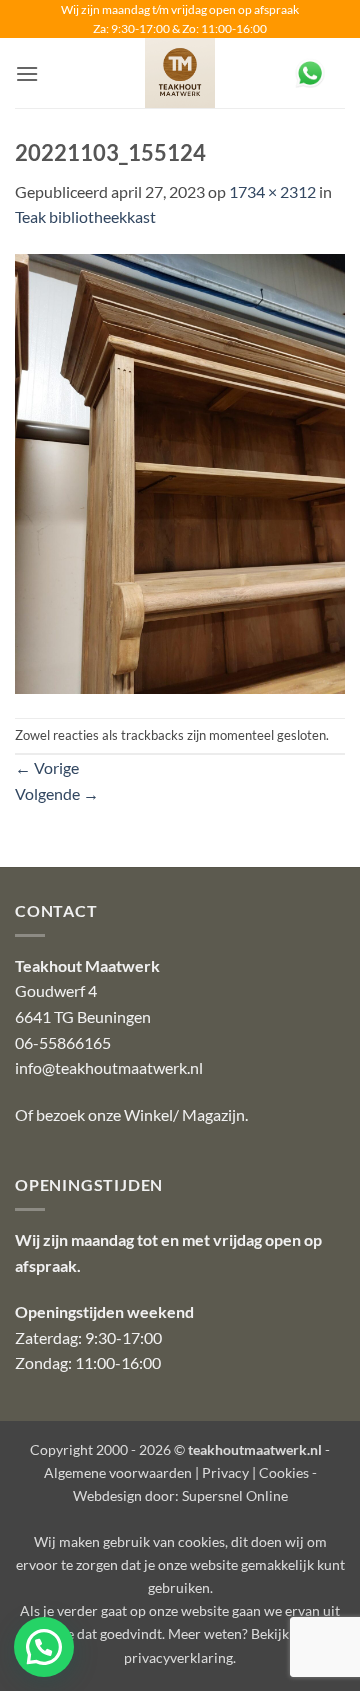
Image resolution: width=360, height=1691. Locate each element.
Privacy (225, 1472)
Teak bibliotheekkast (85, 216)
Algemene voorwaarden (118, 1472)
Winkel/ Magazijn (184, 1114)
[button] (27, 73)
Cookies (284, 1472)
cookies (201, 1541)
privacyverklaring (178, 1657)
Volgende (57, 793)
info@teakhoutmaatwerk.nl (109, 1067)
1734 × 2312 (272, 191)
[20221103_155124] (180, 471)
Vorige (47, 767)
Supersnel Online (235, 1495)
